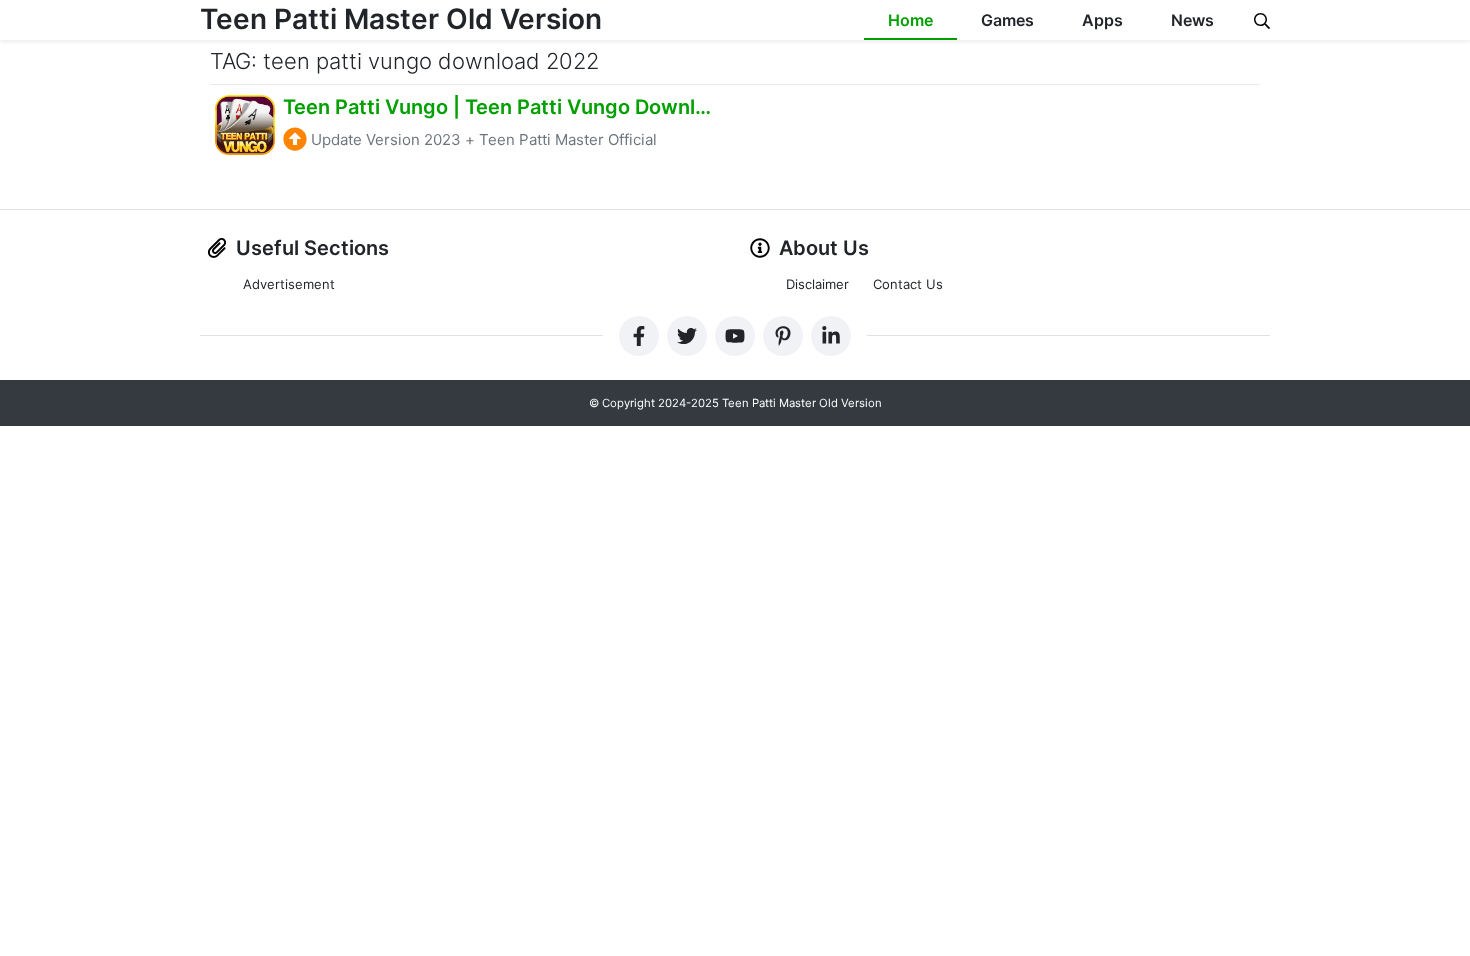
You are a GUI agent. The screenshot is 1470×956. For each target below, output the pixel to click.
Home (910, 20)
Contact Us (908, 284)
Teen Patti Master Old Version (401, 19)
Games (1007, 20)
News (1192, 20)
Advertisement (289, 284)
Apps (1102, 20)
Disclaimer (817, 284)
